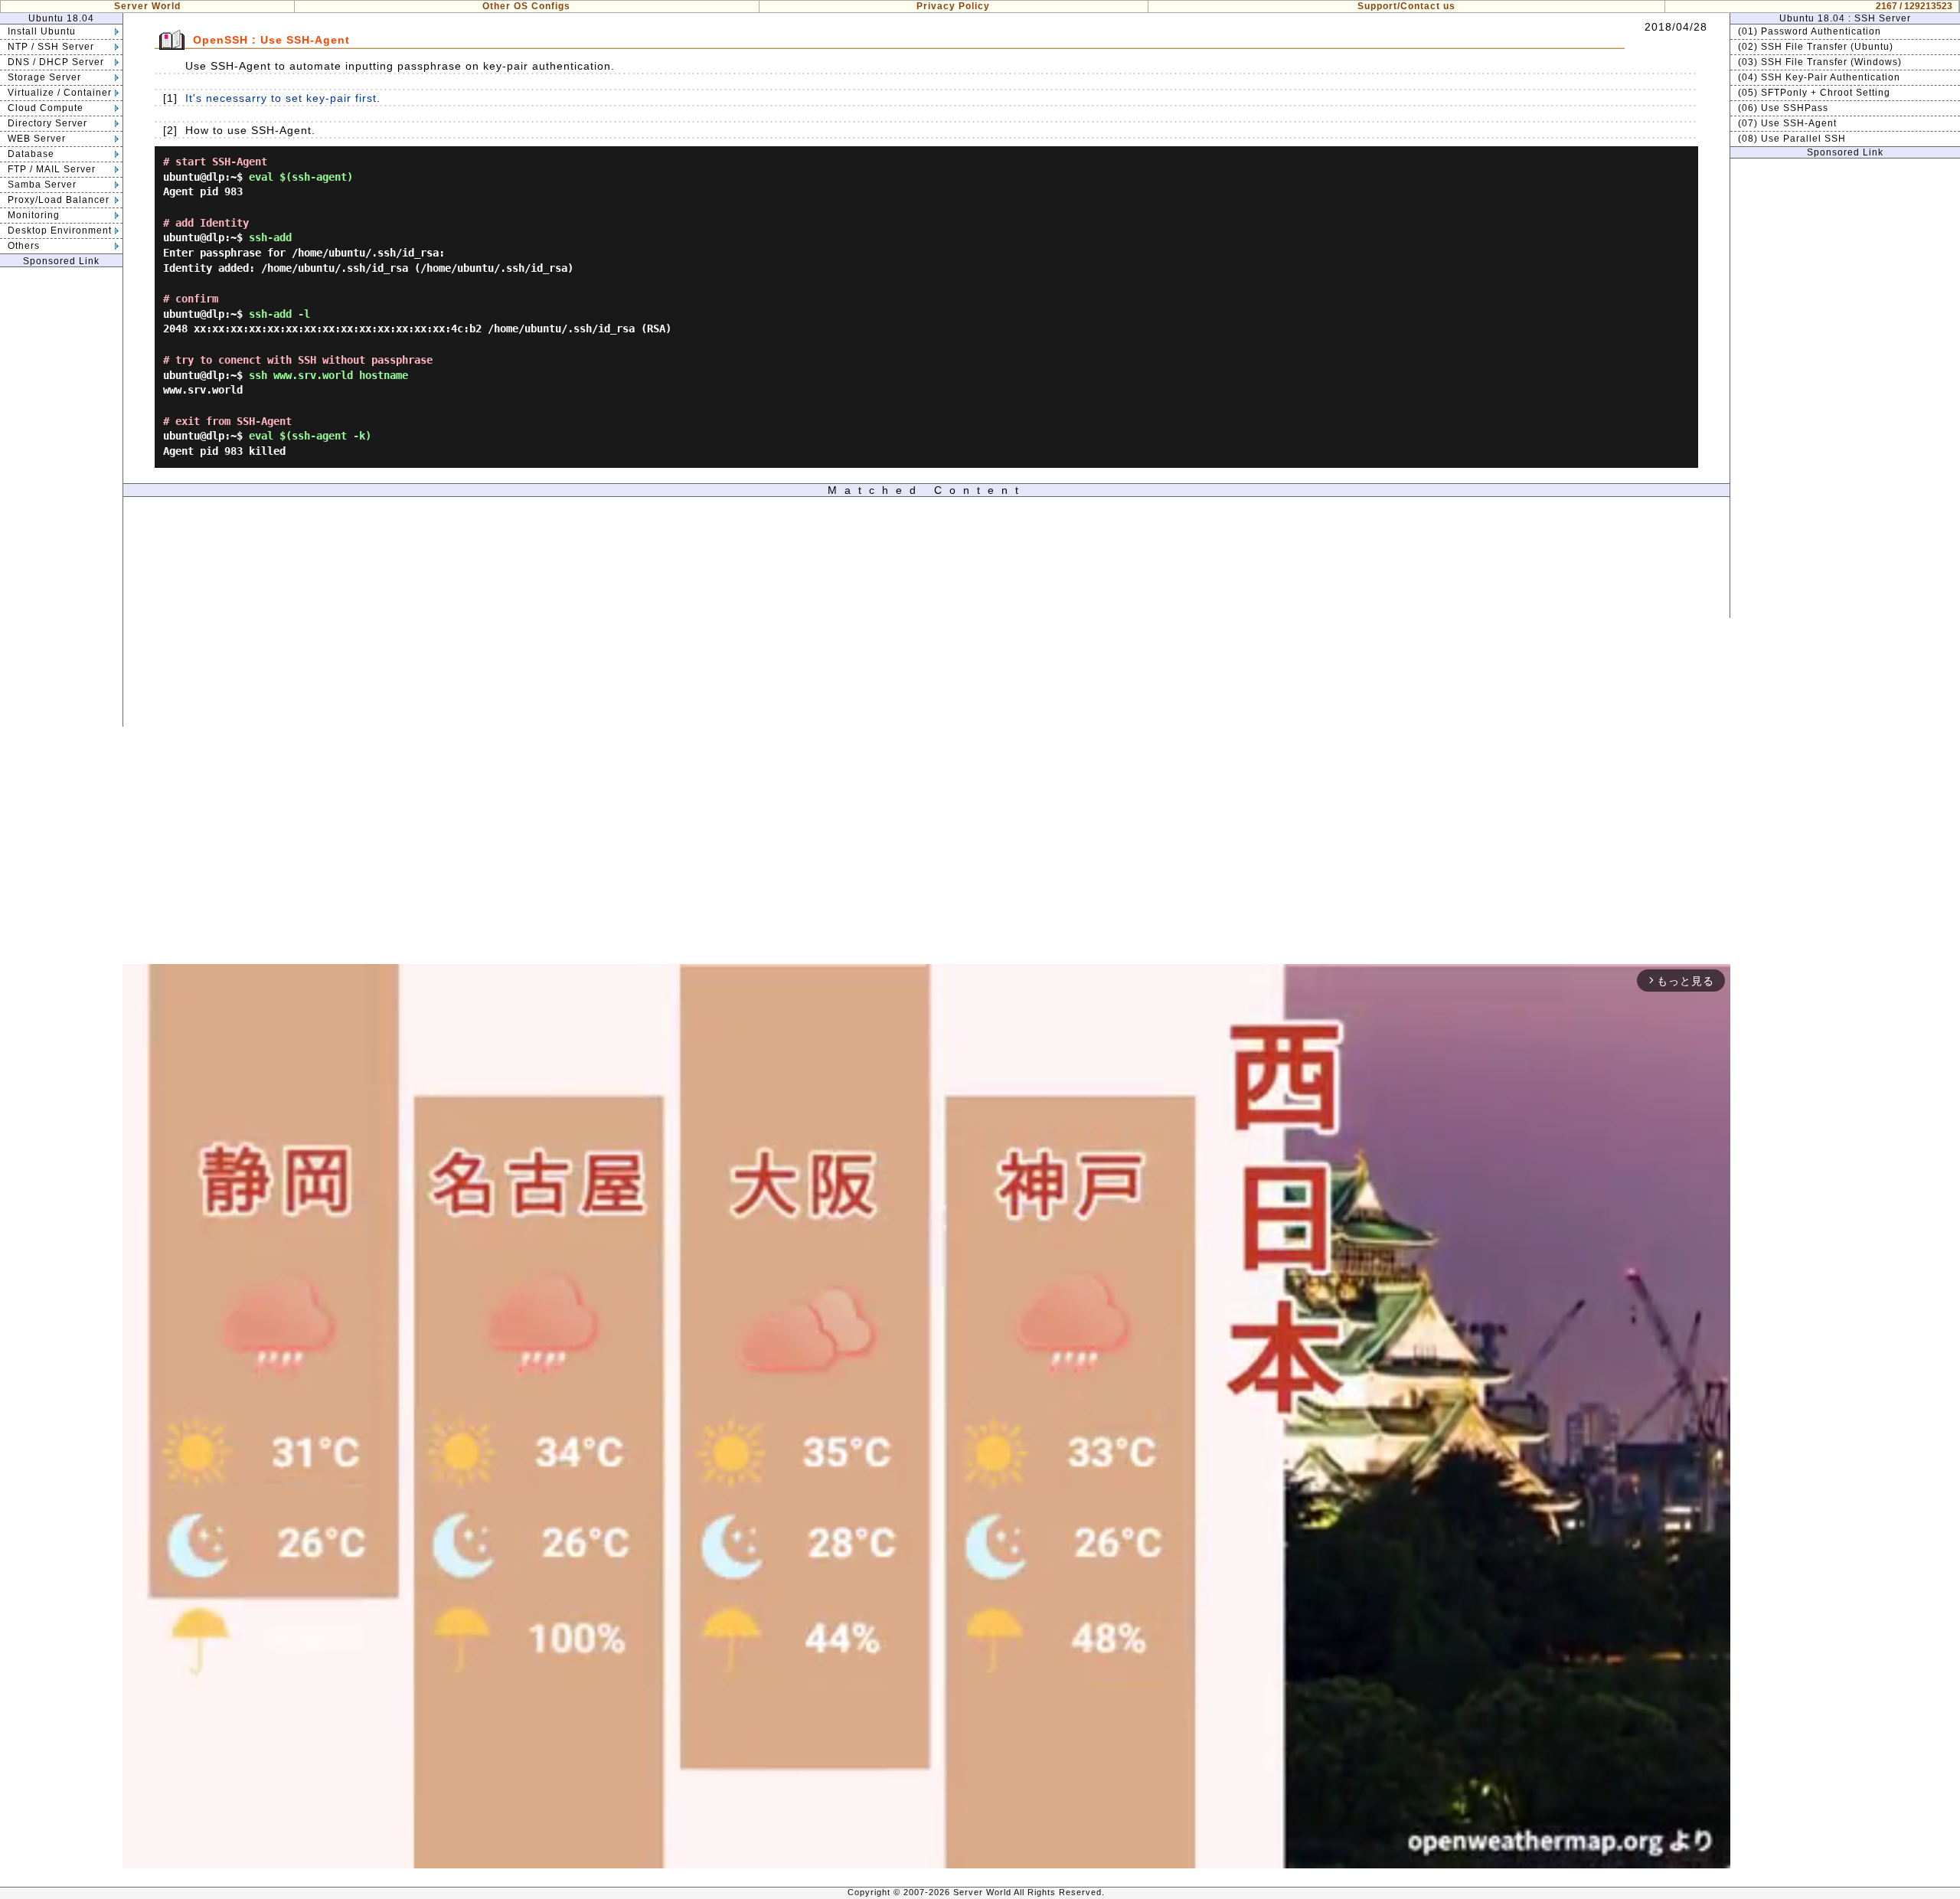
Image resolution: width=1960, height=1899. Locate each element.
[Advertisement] (61, 497)
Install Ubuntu (42, 31)
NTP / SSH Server (51, 47)
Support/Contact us (1406, 6)
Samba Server (42, 185)
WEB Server (37, 139)
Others (24, 246)
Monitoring (34, 215)
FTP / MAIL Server (52, 169)
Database (31, 154)
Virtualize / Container (60, 93)
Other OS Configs (526, 6)
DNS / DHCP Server (56, 62)
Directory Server (47, 123)
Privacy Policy (953, 6)
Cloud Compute (46, 108)
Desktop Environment (60, 230)
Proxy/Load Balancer (59, 200)
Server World (147, 6)
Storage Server (44, 77)
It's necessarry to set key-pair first (281, 98)
